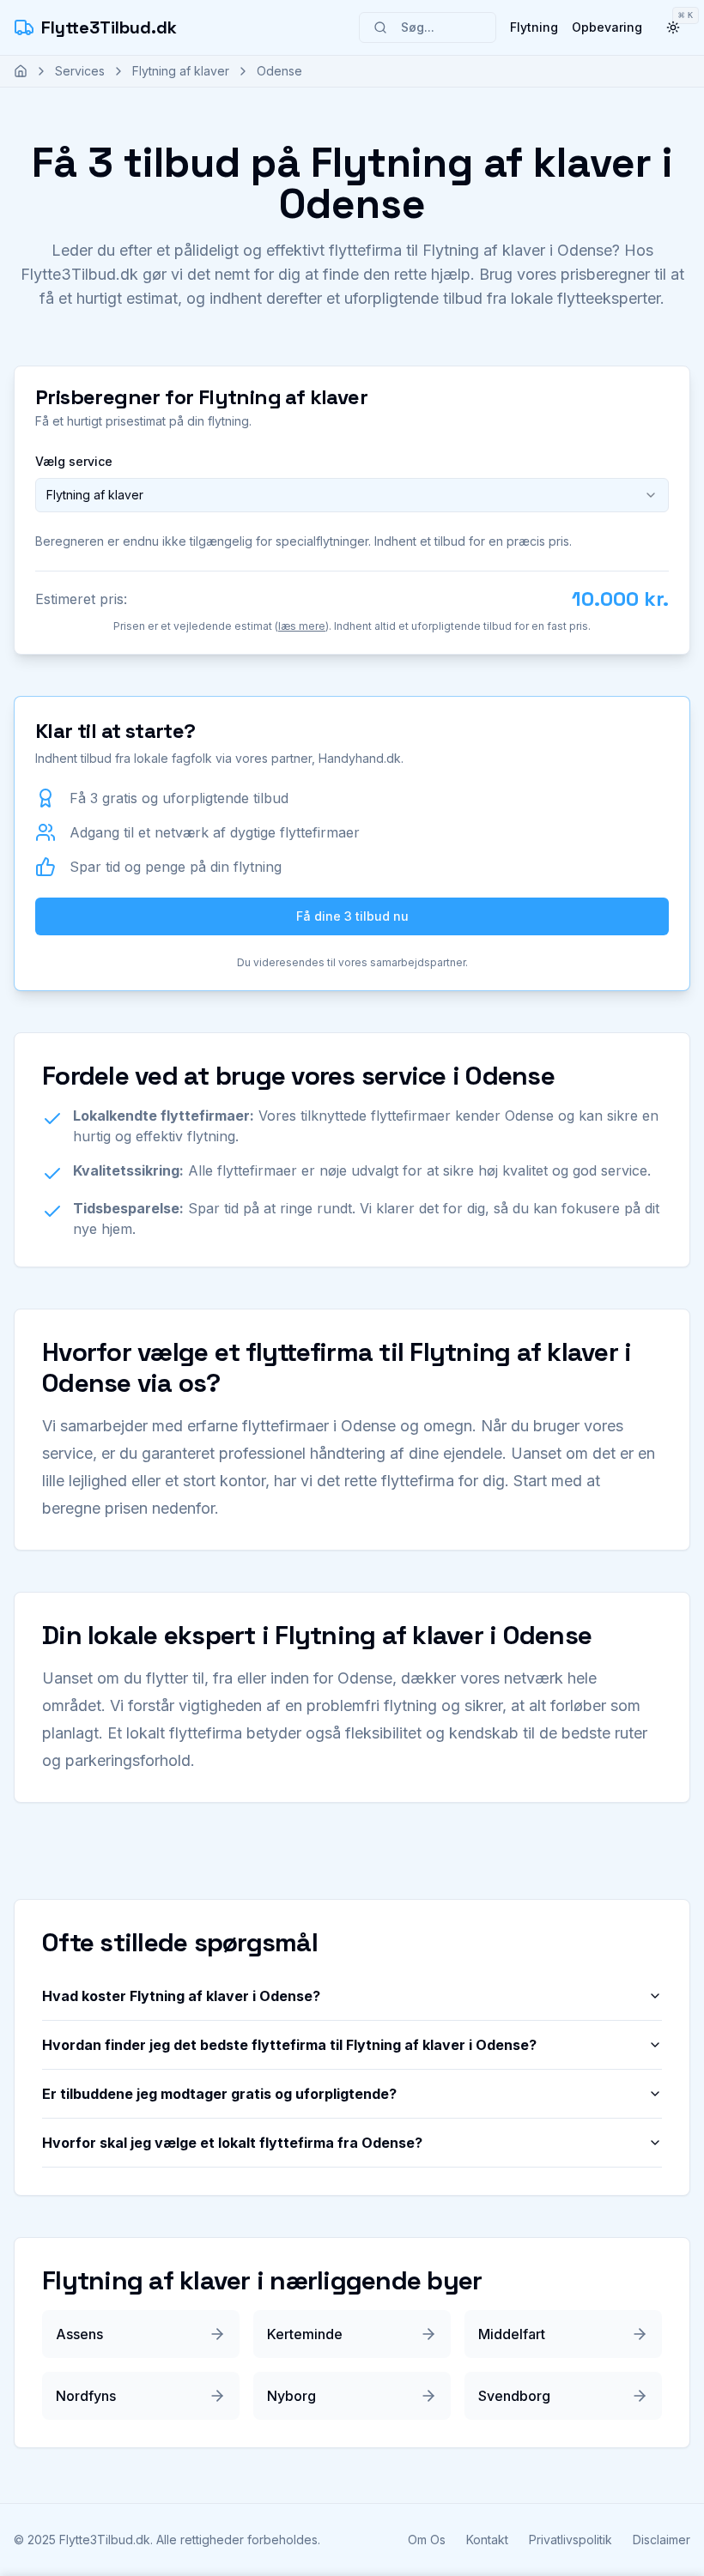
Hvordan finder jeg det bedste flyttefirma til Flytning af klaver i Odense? (289, 2045)
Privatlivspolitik (570, 2540)
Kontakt (487, 2540)
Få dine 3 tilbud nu (352, 916)
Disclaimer (662, 2540)
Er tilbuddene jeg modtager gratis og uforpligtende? (219, 2094)
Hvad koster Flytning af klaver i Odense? (181, 1996)
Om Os (427, 2540)
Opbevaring (607, 27)
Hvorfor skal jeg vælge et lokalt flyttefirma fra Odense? (232, 2143)
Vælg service (74, 461)
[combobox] (352, 495)
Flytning (534, 27)
